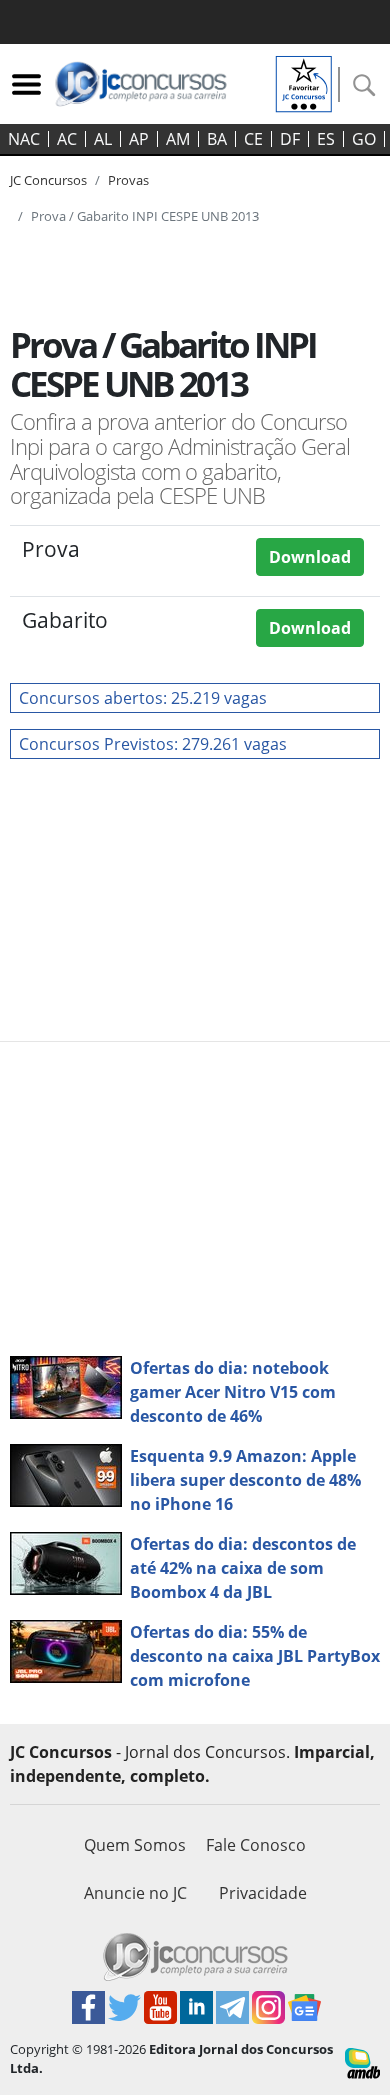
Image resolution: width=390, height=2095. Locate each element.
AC (67, 139)
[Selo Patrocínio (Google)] (304, 82)
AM (178, 139)
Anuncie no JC (135, 1893)
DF (290, 139)
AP (139, 139)
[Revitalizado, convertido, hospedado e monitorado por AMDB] (362, 2062)
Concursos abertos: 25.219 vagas (143, 698)
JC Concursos (48, 180)
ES (326, 139)
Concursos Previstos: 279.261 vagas (153, 744)
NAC (24, 139)
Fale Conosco (256, 1845)
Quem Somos (135, 1845)
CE (253, 139)
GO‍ (364, 139)
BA (217, 139)
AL (103, 139)
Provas (128, 180)
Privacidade (263, 1893)
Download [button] (310, 557)
